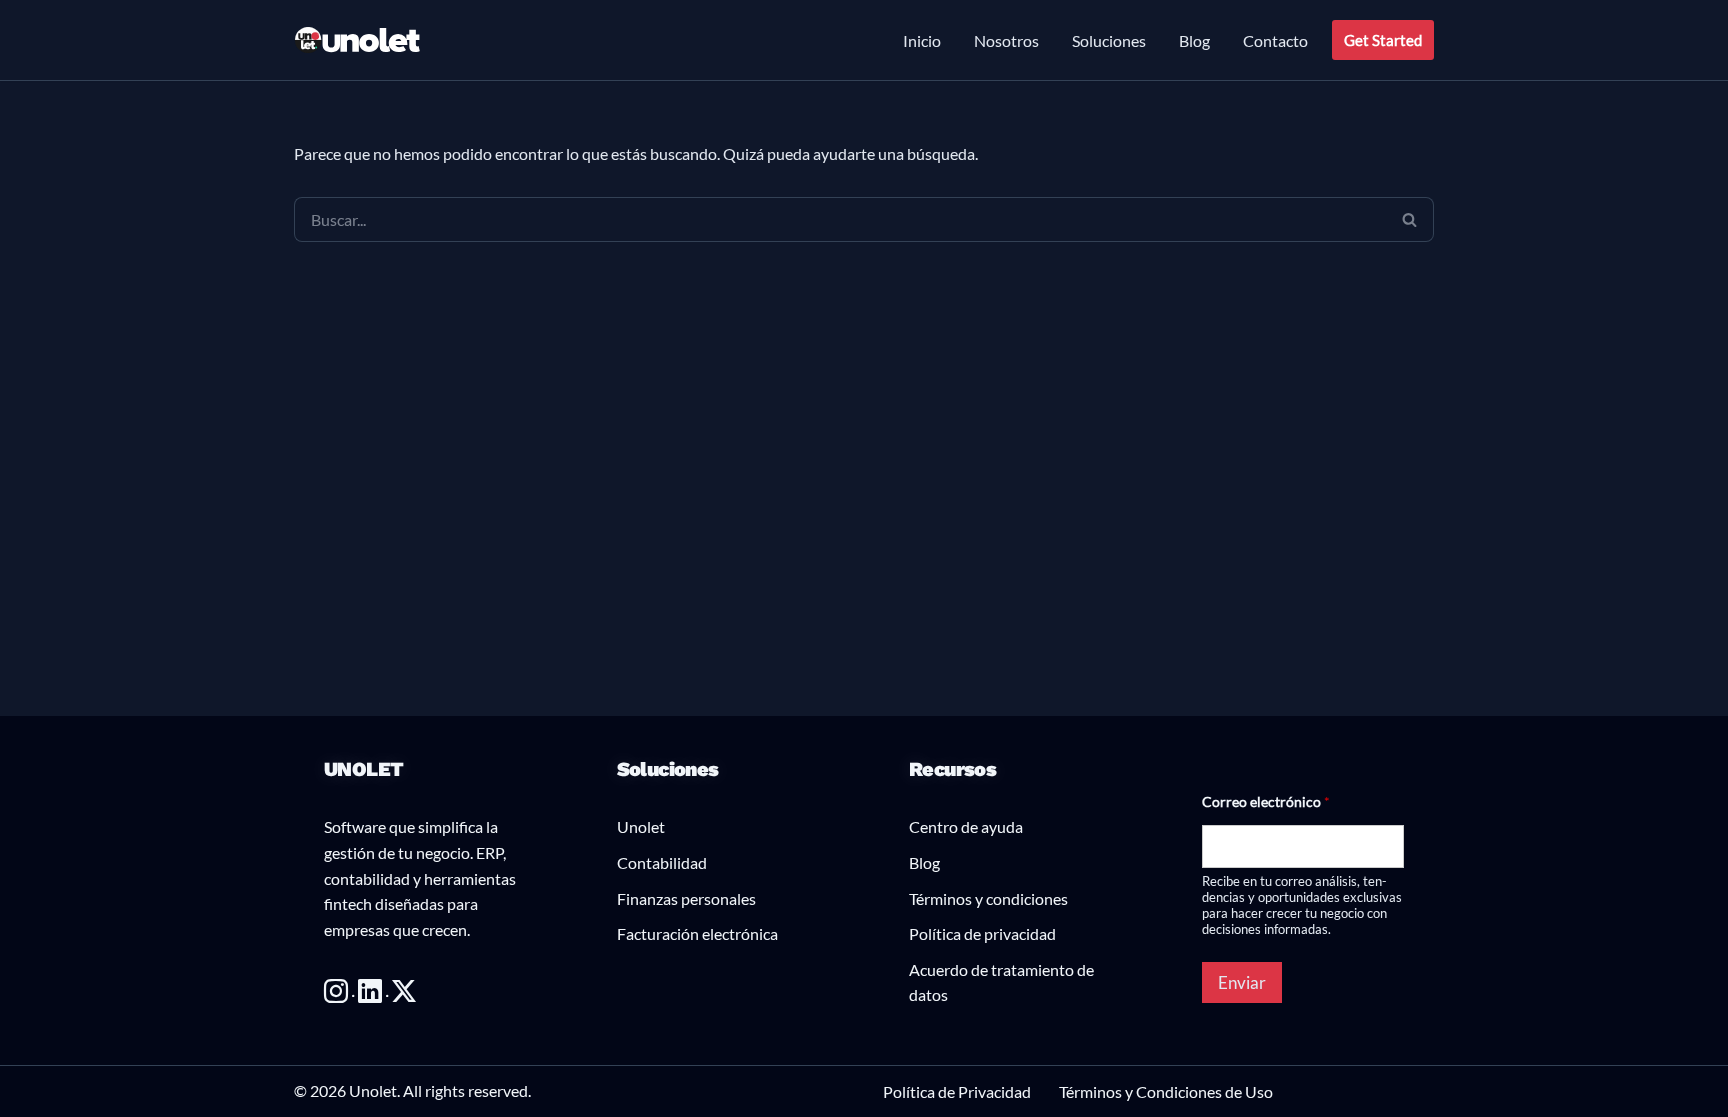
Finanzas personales (686, 898)
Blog (1194, 40)
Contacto (1275, 40)
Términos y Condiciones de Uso (1166, 1091)
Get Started (1383, 40)
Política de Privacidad (957, 1091)
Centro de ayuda (966, 826)
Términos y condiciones (988, 898)
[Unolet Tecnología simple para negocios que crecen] (358, 40)
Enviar (1242, 982)
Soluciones (1109, 40)
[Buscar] (1410, 219)
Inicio (922, 40)
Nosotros (1006, 40)
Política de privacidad (982, 933)
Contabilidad (662, 862)
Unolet (641, 826)
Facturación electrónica (697, 933)
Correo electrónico (1266, 801)
